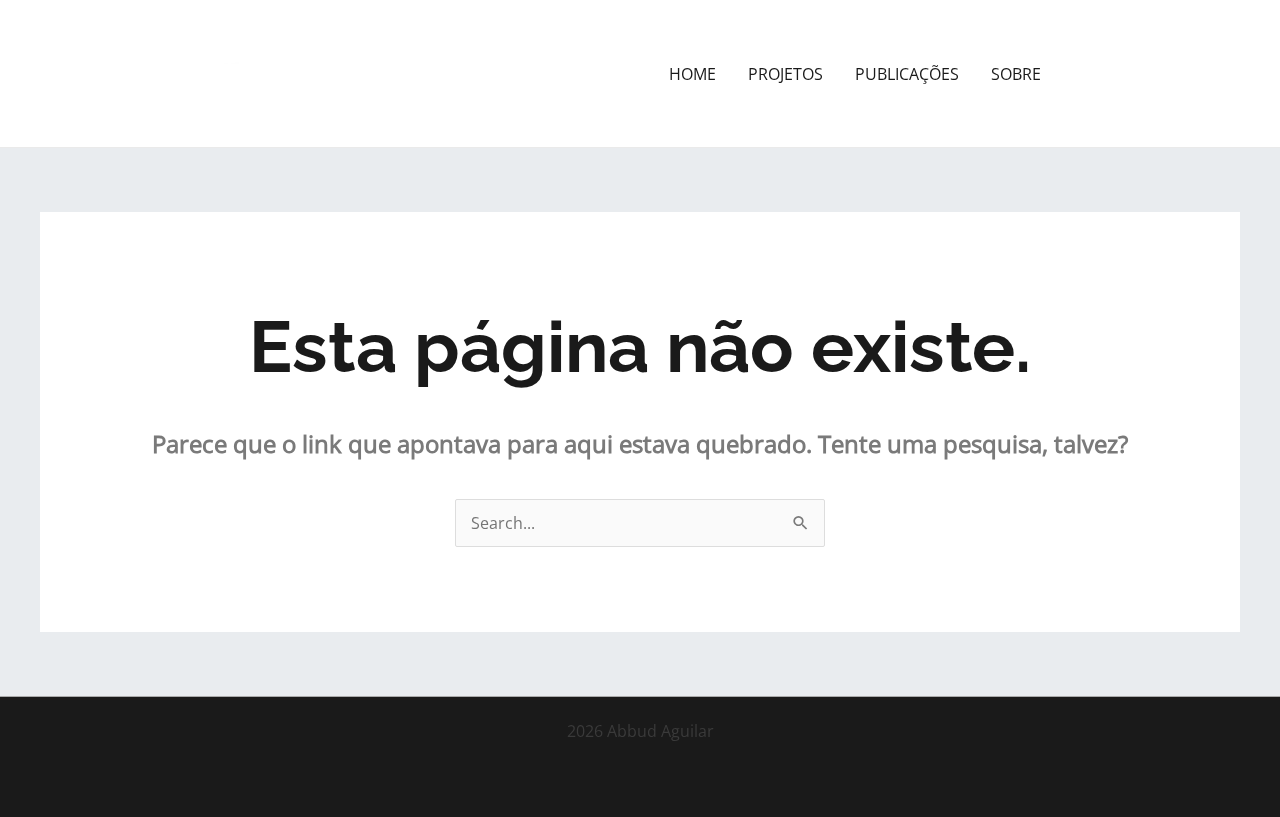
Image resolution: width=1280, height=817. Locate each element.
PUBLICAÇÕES (907, 74)
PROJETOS (785, 74)
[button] (1158, 74)
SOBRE (1016, 74)
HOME (692, 74)
